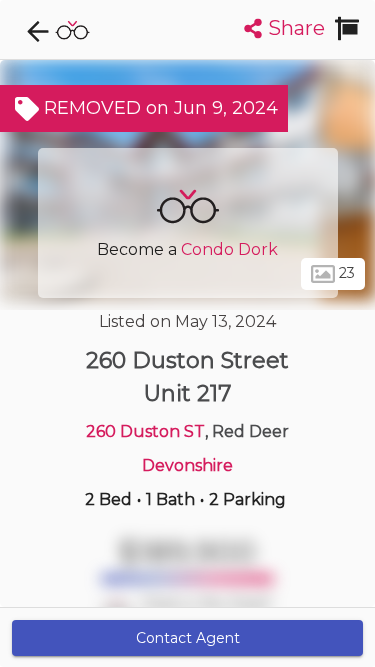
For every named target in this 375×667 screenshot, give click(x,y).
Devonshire (187, 465)
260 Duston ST (145, 431)
